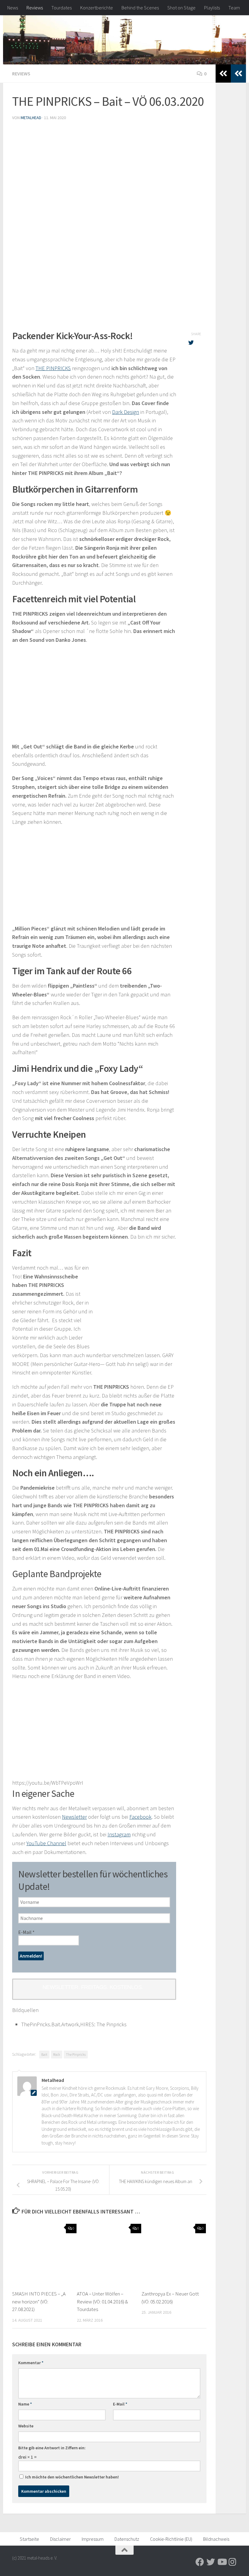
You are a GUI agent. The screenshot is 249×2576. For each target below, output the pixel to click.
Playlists (212, 8)
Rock (57, 2054)
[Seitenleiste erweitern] (238, 74)
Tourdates (61, 8)
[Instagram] (233, 2562)
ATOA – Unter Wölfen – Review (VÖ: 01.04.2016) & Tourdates (102, 2301)
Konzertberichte (97, 8)
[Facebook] (200, 2562)
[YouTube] (222, 2562)
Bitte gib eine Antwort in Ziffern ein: (52, 2448)
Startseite (29, 2539)
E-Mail (26, 1932)
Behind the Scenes (140, 8)
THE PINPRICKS (53, 368)
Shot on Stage (181, 8)
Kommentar (31, 2363)
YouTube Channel (46, 1843)
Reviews (35, 8)
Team (234, 8)
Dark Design (126, 412)
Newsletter (74, 1817)
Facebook (140, 1817)
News (13, 8)
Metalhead (31, 118)
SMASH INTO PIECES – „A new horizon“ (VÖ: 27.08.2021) (39, 2301)
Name (25, 2404)
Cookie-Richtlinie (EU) (171, 2539)
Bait (44, 2054)
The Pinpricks (76, 2054)
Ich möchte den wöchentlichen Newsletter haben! (72, 2477)
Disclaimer (60, 2539)
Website (26, 2426)
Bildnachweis (216, 2539)
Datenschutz (127, 2539)
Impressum (93, 2539)
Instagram (119, 1834)
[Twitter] (211, 2562)
